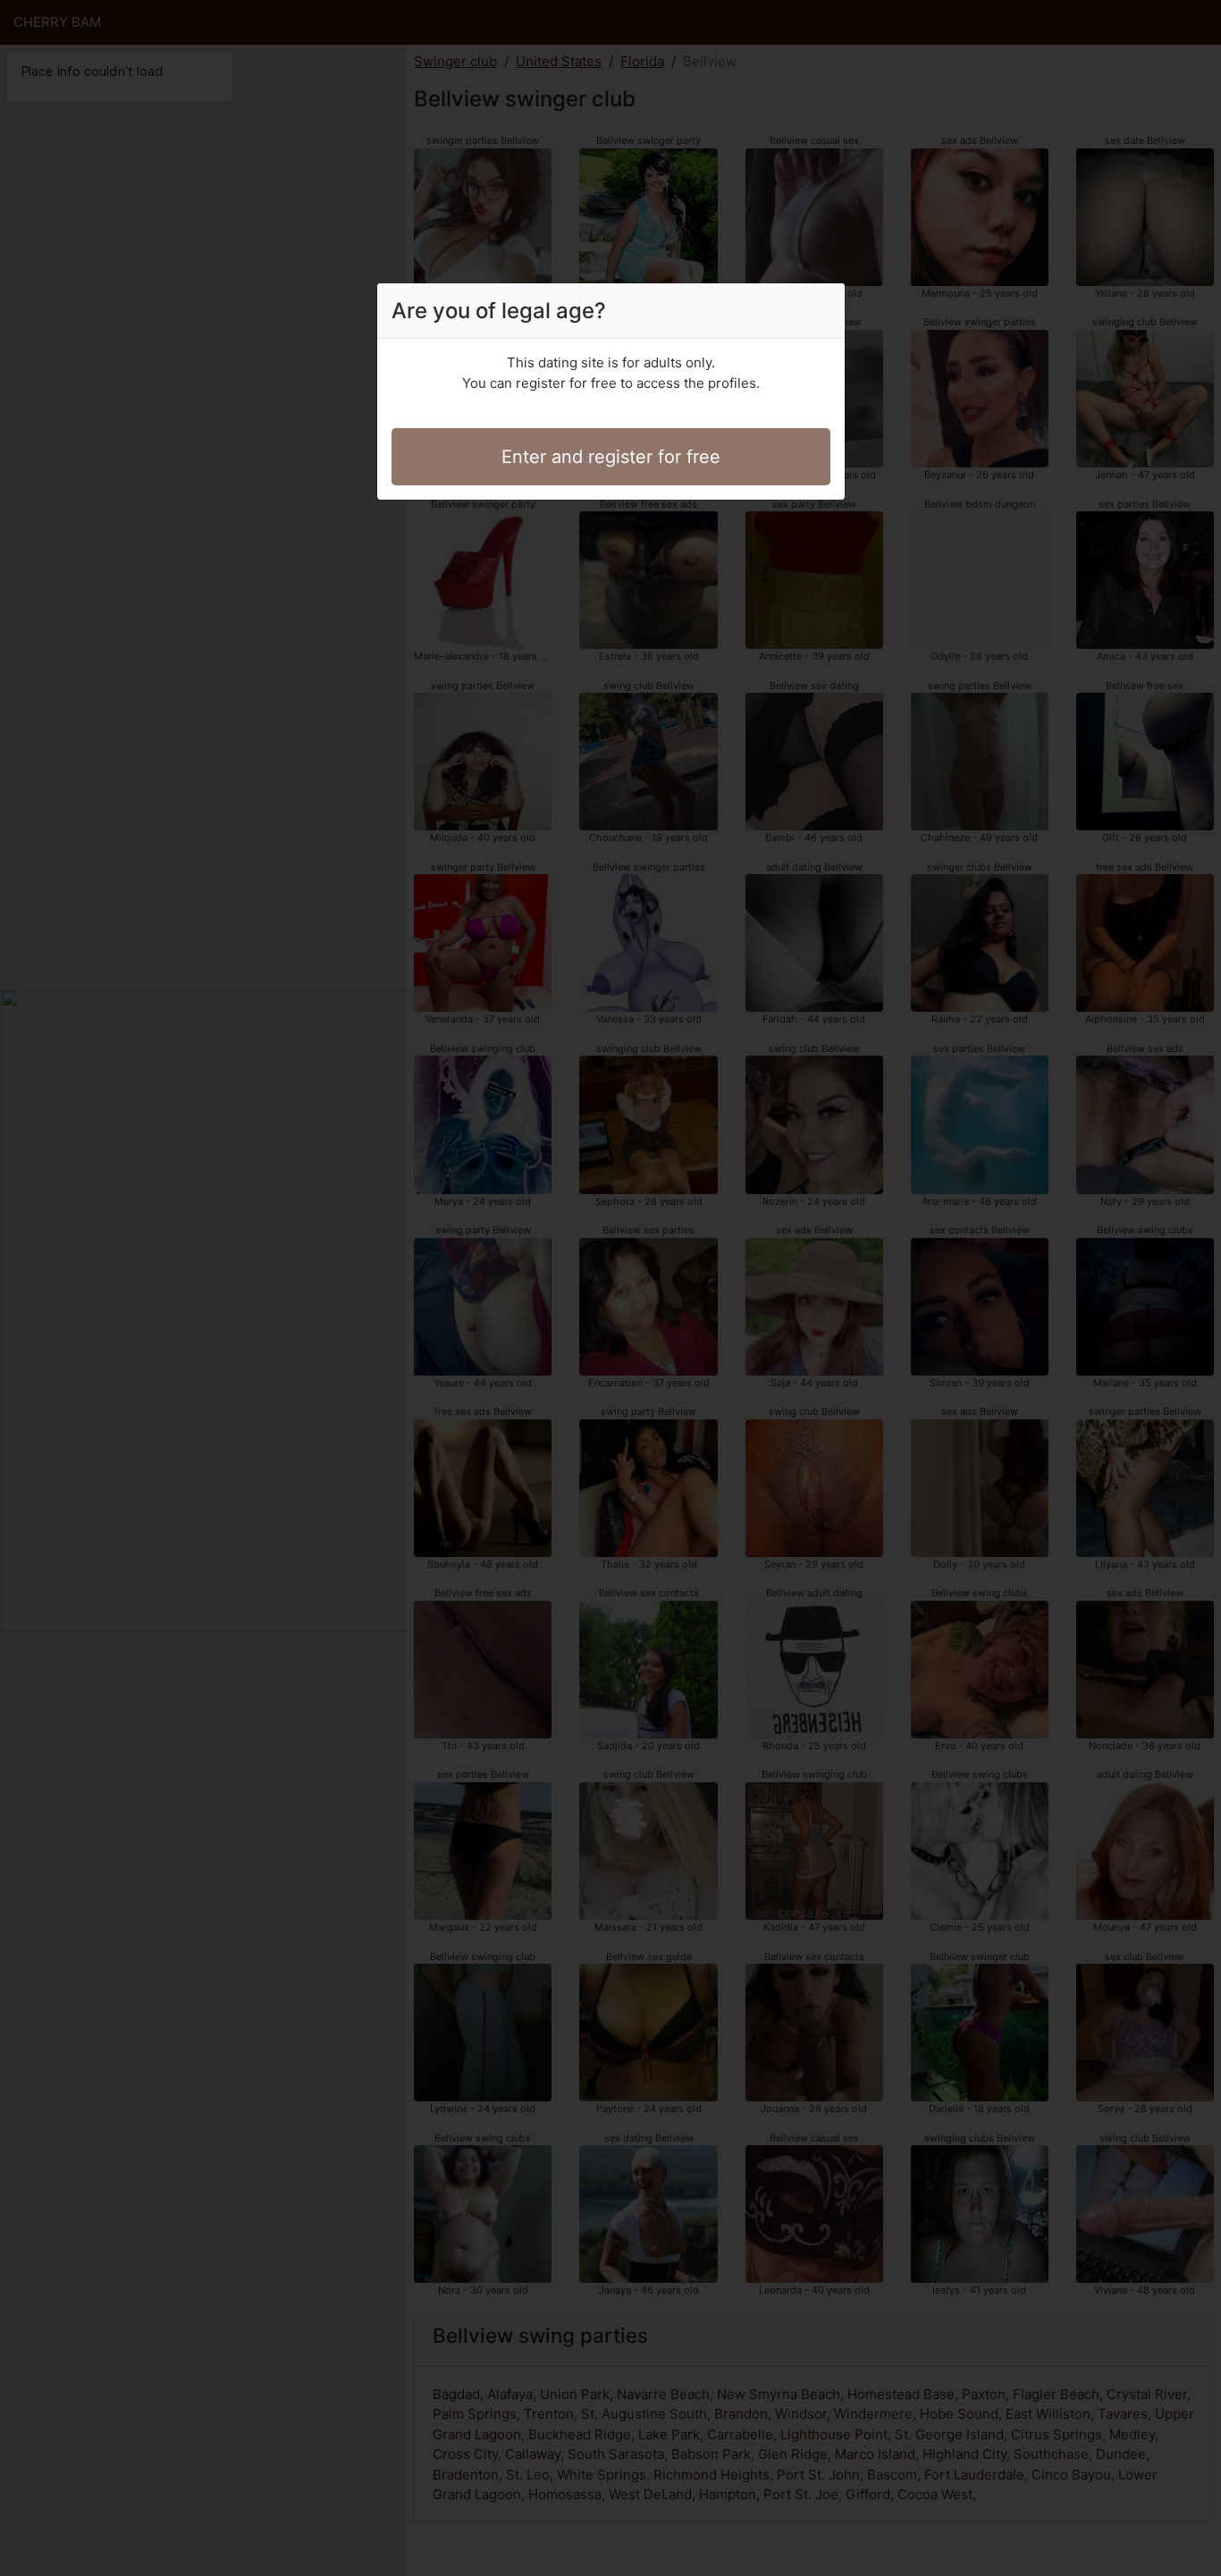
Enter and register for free (611, 457)
